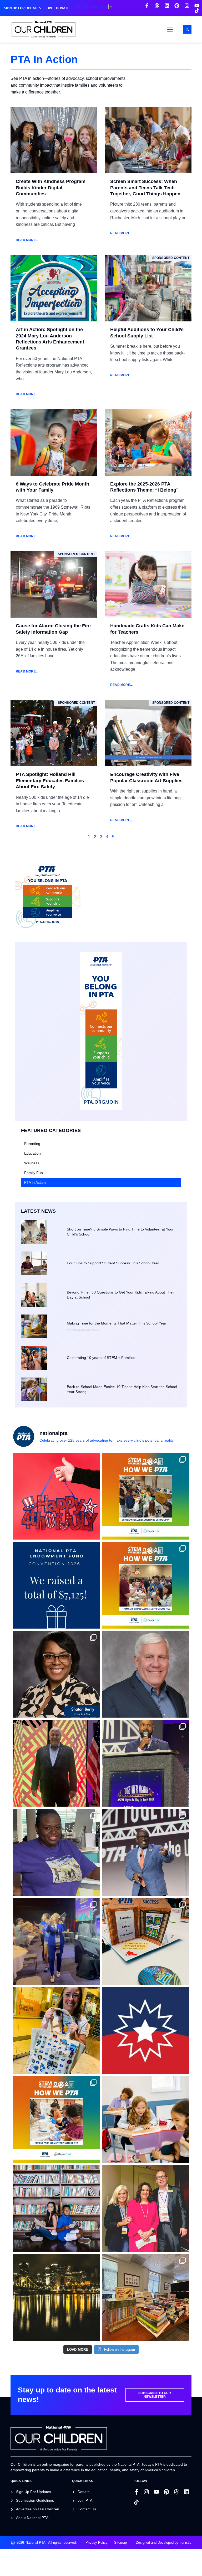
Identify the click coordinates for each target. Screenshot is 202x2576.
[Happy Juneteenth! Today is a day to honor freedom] (146, 2030)
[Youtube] (197, 6)
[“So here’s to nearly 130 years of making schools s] (146, 1852)
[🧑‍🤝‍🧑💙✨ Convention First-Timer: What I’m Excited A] (146, 2209)
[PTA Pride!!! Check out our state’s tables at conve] (146, 1941)
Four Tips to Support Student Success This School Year (113, 1263)
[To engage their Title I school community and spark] (146, 1585)
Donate (63, 8)
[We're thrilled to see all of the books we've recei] (146, 2298)
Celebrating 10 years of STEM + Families (101, 1358)
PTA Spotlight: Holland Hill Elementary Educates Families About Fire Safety (50, 781)
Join (49, 8)
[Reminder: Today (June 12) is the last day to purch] (56, 2209)
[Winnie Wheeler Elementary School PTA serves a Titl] (146, 1496)
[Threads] (157, 6)
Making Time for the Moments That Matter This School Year (117, 1323)
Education (32, 1153)
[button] (170, 29)
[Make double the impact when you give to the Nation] (146, 2119)
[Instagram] (187, 6)
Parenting (32, 1144)
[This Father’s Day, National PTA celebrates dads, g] (56, 1763)
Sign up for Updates (22, 8)
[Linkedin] (167, 6)
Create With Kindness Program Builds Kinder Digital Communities (51, 188)
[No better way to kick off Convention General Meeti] (56, 1941)
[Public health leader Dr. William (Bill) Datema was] (146, 1674)
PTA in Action (35, 1182)
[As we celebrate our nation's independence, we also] (56, 1496)
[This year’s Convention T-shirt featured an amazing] (56, 1852)
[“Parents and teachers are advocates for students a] (146, 1763)
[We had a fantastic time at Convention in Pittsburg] (56, 1585)
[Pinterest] (177, 6)
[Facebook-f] (147, 6)
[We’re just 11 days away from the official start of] (56, 2298)
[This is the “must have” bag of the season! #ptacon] (56, 2030)
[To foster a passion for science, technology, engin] (56, 2119)
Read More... (27, 240)
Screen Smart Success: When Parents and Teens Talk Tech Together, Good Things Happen (145, 188)
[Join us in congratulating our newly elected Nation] (56, 1674)
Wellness (32, 1163)
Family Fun (34, 1173)
